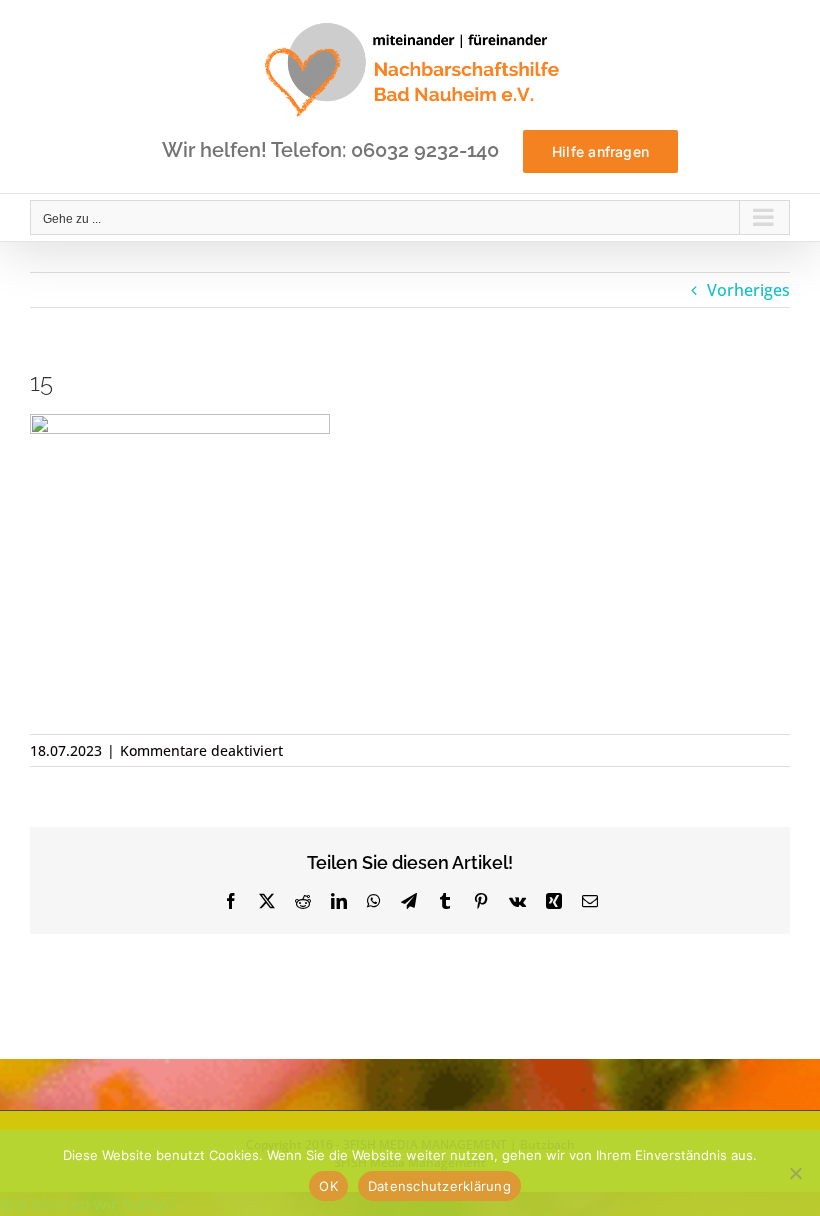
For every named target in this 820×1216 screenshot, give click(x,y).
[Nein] (795, 1173)
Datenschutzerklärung (439, 1186)
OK (328, 1186)
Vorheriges (748, 290)
